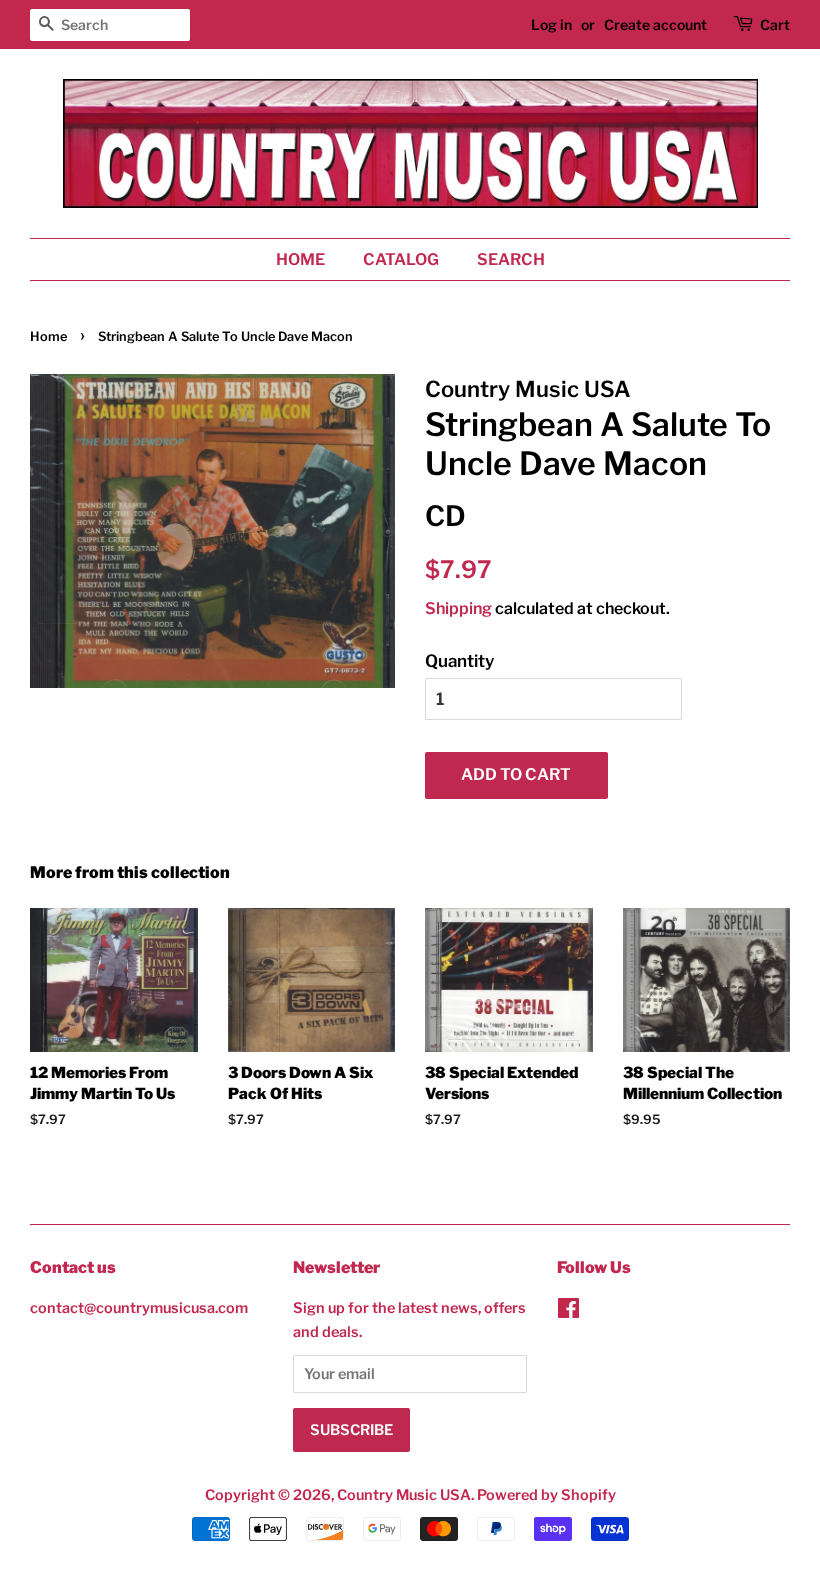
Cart (775, 24)
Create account (655, 24)
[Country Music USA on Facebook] (568, 1312)
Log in (551, 24)
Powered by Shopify (546, 1495)
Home (300, 259)
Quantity (459, 661)
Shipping (458, 608)
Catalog (401, 259)
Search (511, 259)
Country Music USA (404, 1495)
